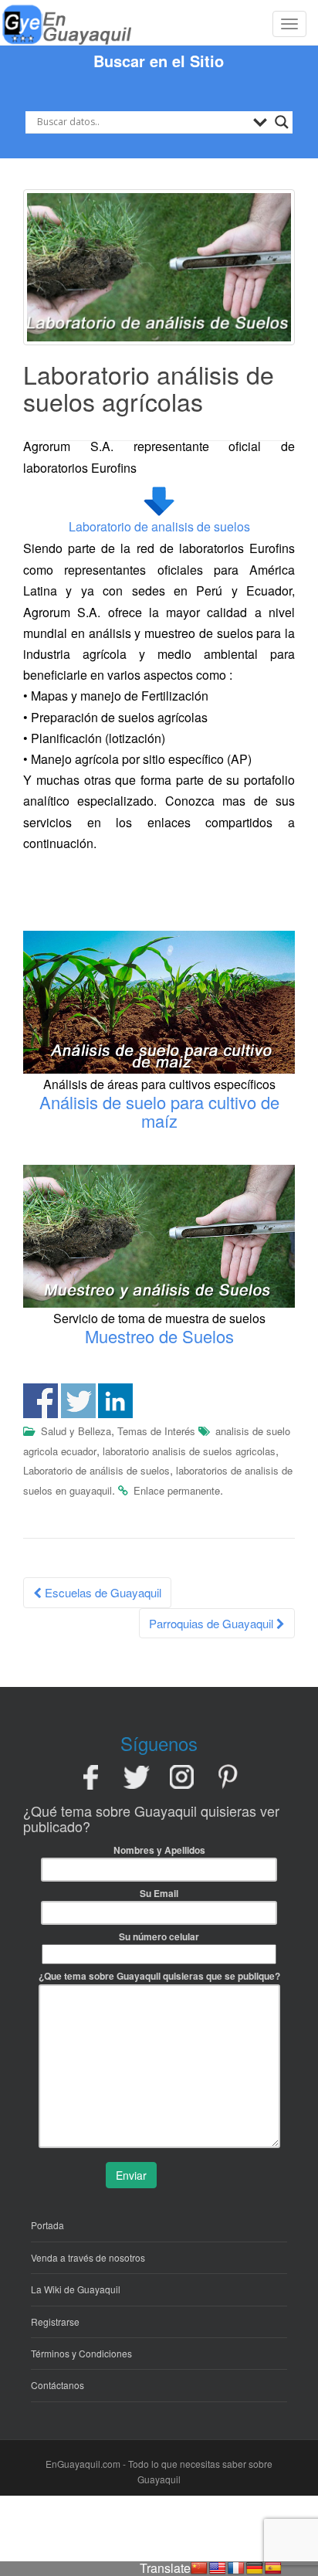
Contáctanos (58, 2385)
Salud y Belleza (76, 1431)
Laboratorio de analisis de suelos (159, 526)
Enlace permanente (177, 1490)
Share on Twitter (78, 1401)
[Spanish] (273, 2569)
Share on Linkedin (115, 1401)
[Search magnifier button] (282, 122)
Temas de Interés (156, 1431)
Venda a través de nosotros (88, 2257)
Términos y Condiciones (81, 2353)
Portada (47, 2225)
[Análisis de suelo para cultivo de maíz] (159, 1001)
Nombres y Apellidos (159, 1850)
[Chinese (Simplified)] (199, 2569)
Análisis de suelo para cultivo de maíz (159, 1111)
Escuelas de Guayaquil (101, 1592)
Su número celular (159, 1936)
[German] (255, 2569)
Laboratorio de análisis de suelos (96, 1470)
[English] (218, 2569)
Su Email (159, 1893)
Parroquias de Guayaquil (213, 1623)
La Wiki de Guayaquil (76, 2289)
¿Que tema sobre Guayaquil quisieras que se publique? (159, 1976)
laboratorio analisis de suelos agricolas (189, 1451)
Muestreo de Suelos (159, 1336)
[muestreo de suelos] (159, 1235)
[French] (236, 2569)
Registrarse (55, 2321)
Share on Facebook (41, 1401)
